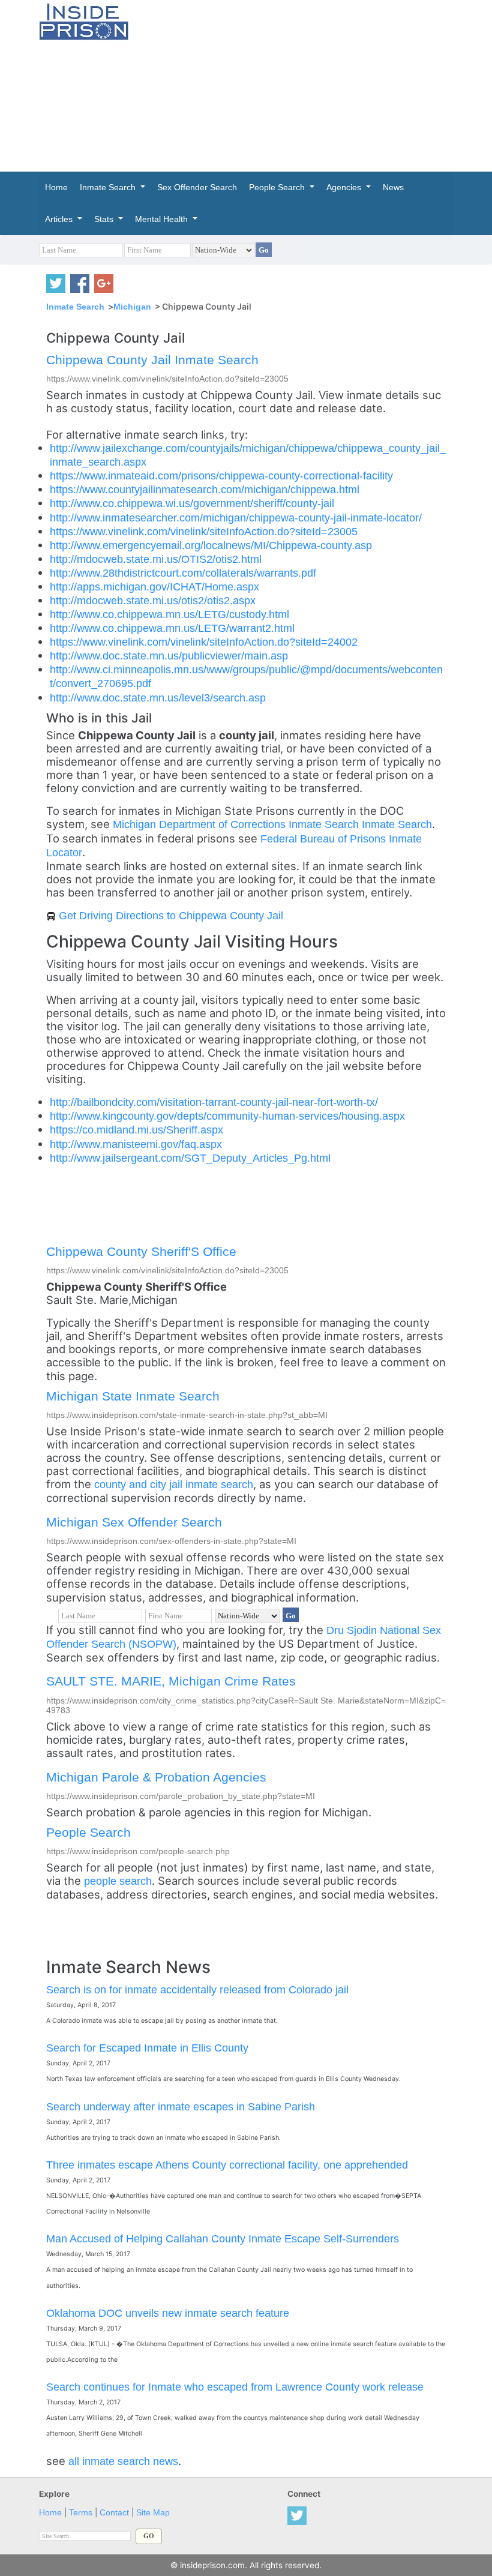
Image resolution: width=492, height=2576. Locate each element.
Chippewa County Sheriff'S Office (141, 1251)
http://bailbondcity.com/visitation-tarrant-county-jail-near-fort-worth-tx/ (214, 1102)
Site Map (153, 2513)
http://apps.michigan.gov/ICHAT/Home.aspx (154, 587)
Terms (81, 2513)
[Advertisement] (319, 84)
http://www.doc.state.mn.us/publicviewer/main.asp (169, 656)
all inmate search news (123, 2461)
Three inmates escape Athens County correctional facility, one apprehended (227, 2165)
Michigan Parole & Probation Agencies (156, 1777)
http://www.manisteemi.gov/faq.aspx (136, 1144)
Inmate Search (75, 307)
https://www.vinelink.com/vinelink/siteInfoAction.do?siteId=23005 (204, 531)
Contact (114, 2513)
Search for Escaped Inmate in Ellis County (147, 2048)
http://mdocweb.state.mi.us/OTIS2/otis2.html (156, 559)
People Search (88, 1832)
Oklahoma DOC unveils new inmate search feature (168, 2313)
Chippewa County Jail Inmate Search (152, 360)
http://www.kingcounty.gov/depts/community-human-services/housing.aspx (227, 1116)
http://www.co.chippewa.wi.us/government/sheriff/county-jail (192, 503)
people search (118, 1881)
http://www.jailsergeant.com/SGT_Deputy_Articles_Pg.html (190, 1158)
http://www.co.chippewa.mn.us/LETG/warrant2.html (172, 628)
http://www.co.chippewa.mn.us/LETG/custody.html (169, 614)
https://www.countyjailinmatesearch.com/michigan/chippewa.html (205, 489)
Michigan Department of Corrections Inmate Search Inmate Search (272, 824)
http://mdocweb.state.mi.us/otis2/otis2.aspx (153, 600)
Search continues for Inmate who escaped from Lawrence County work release (235, 2387)
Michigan (132, 307)
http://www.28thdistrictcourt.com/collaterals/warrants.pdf (183, 573)
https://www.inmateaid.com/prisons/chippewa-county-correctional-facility (221, 476)
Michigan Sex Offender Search (134, 1522)
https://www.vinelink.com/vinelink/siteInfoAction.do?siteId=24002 (204, 642)
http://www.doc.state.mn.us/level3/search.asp (158, 698)
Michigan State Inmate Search (133, 1396)
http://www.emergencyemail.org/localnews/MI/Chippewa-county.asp (211, 545)
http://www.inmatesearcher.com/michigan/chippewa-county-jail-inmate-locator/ (236, 518)
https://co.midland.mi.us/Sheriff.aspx (136, 1130)
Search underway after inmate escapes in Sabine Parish (181, 2106)
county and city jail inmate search (174, 1484)
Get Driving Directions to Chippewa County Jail (171, 915)
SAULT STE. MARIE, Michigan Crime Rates (171, 1681)
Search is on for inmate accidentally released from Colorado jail (197, 1989)
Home (50, 2513)
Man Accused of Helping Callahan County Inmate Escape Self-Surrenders (223, 2238)
